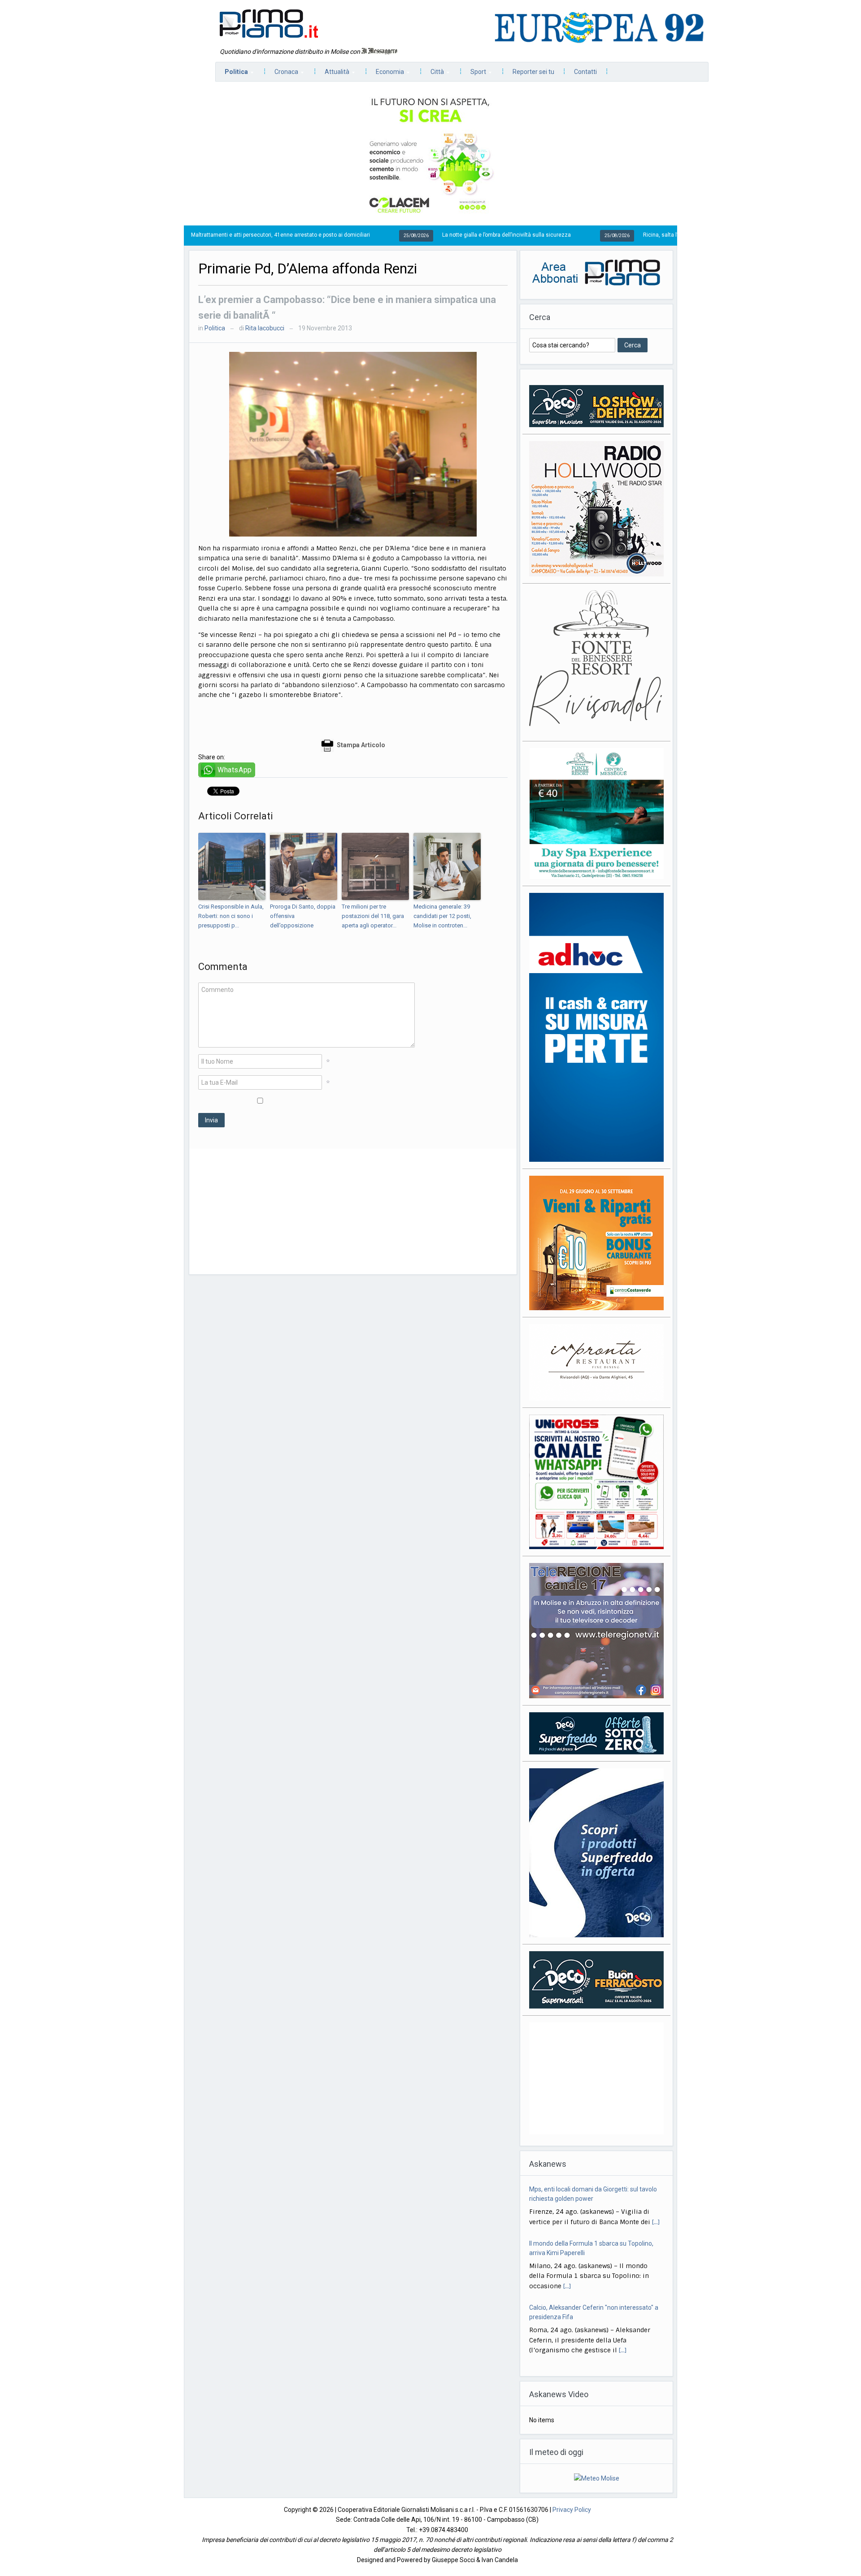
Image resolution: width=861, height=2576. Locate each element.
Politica (232, 74)
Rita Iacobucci (265, 328)
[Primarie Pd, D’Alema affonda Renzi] (353, 443)
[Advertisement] (353, 1212)
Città (433, 74)
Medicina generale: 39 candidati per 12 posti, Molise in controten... (442, 916)
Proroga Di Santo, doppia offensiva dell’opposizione (303, 916)
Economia (385, 74)
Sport (474, 74)
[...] (567, 2232)
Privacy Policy (572, 2518)
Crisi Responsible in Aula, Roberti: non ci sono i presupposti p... (231, 916)
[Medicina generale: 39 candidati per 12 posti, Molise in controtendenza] (447, 866)
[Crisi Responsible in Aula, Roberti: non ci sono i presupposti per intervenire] (232, 866)
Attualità (333, 74)
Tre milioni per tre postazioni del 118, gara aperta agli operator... (373, 916)
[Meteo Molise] (597, 2486)
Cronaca (282, 74)
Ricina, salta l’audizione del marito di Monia (594, 235)
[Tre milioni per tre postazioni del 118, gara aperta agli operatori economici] (375, 866)
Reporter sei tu (533, 72)
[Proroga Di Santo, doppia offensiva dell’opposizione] (304, 866)
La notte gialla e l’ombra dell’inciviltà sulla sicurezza (404, 235)
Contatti (585, 72)
